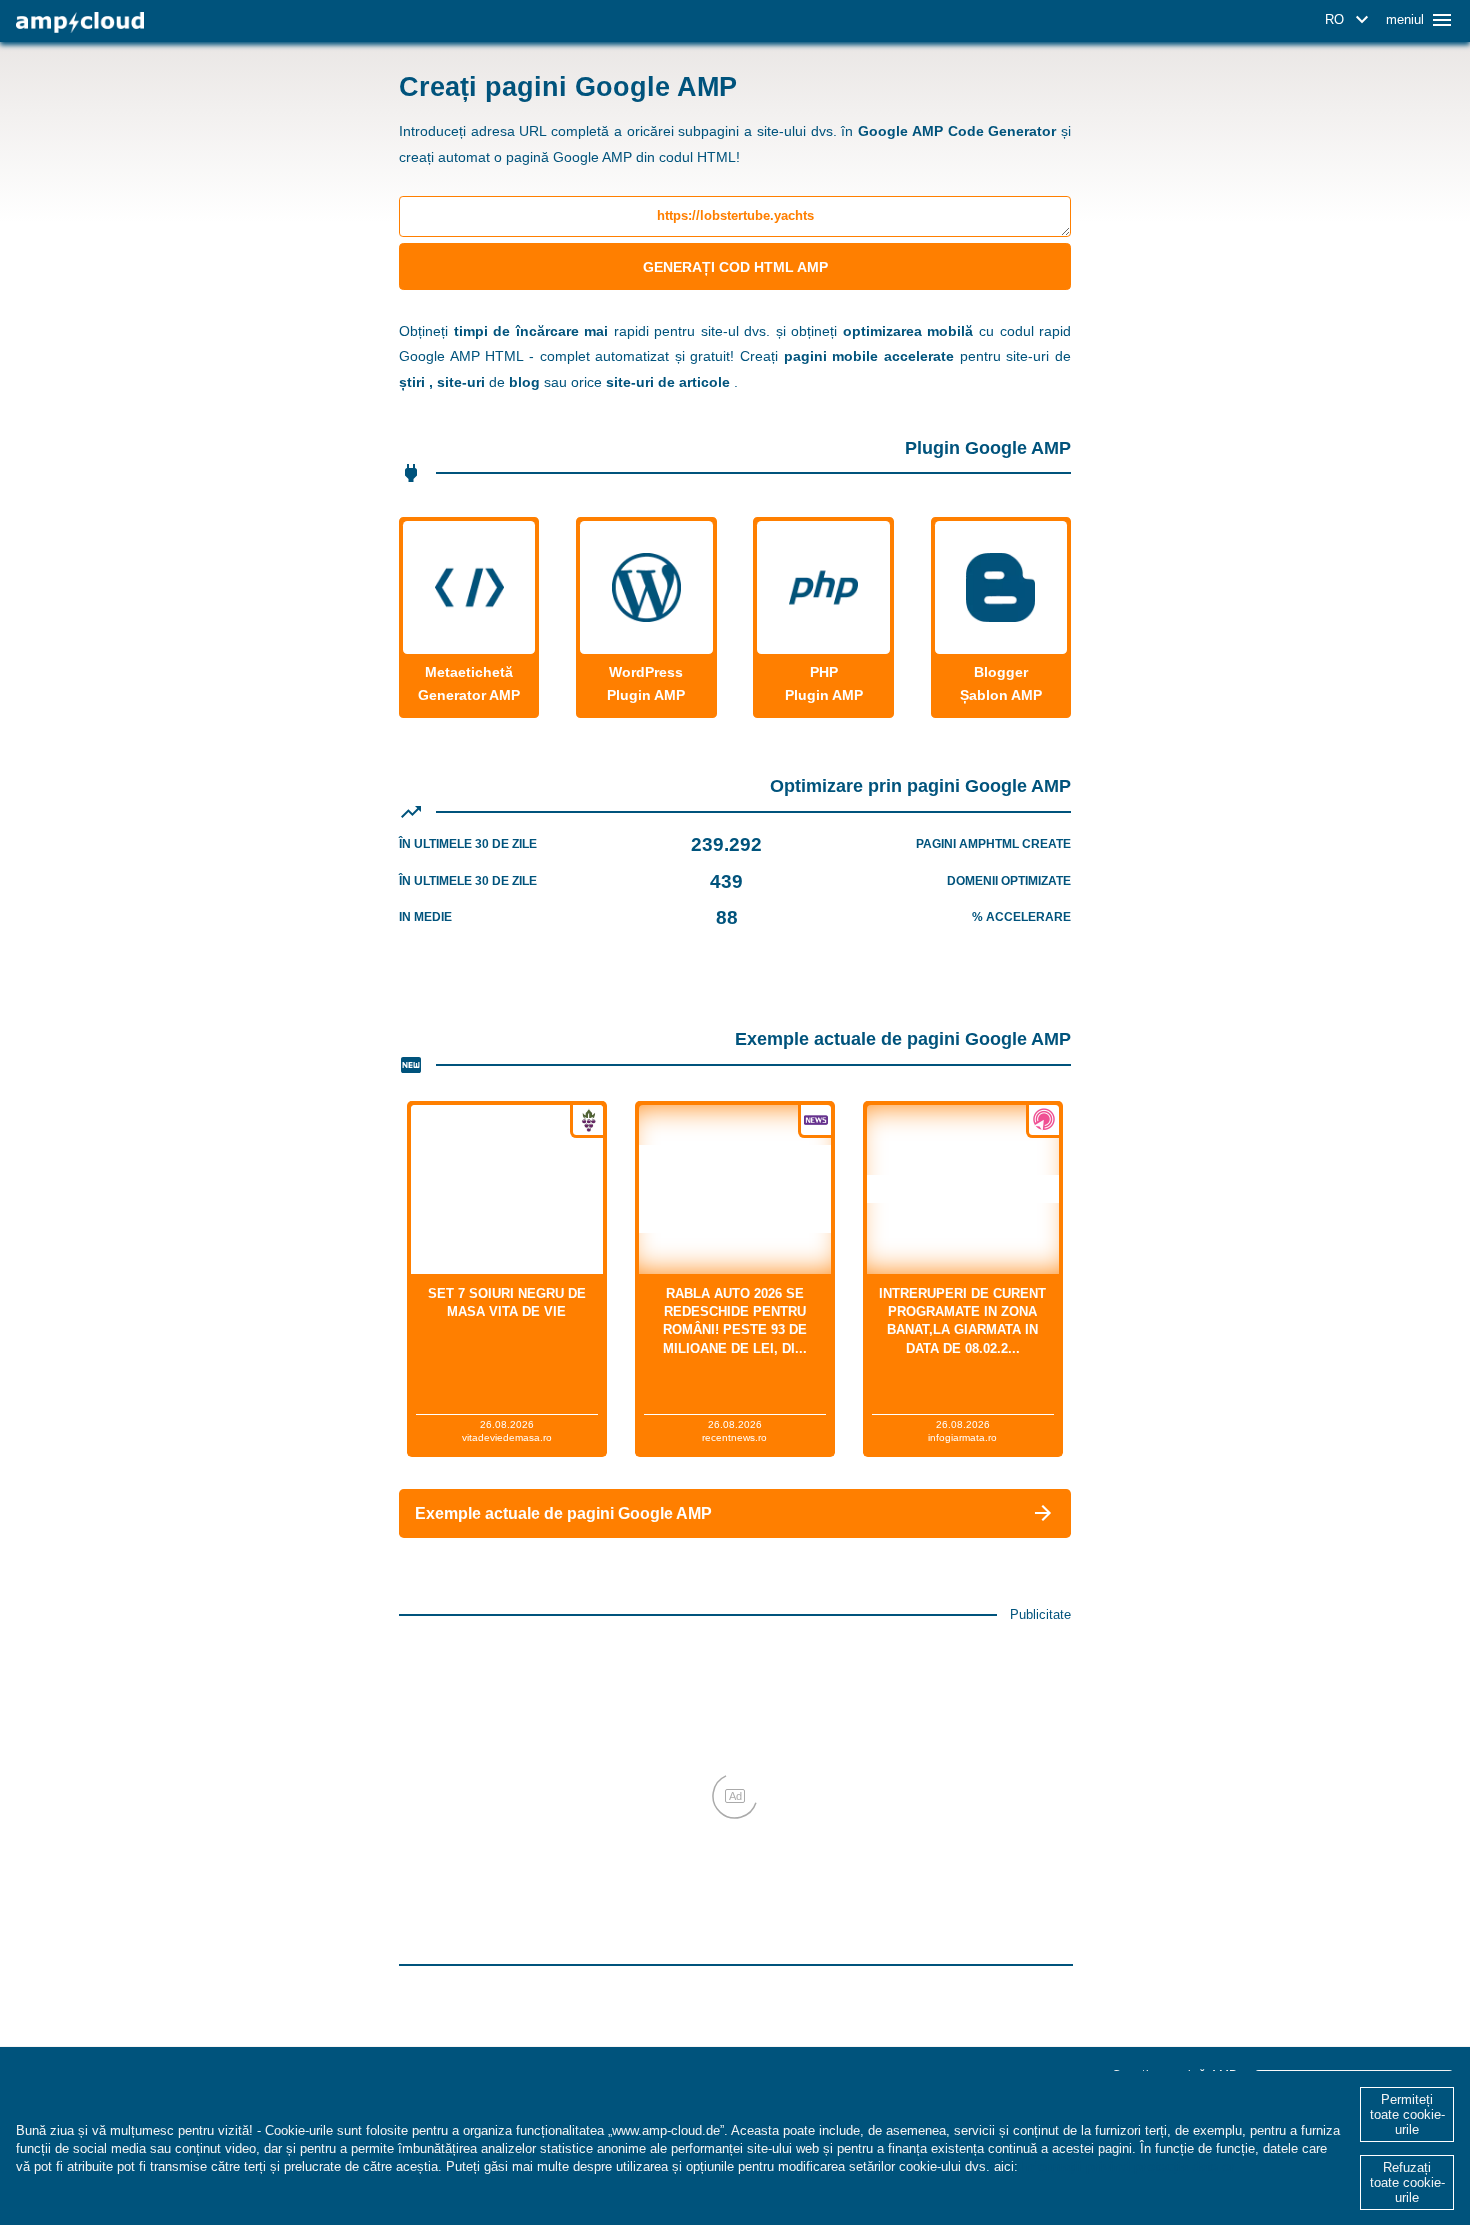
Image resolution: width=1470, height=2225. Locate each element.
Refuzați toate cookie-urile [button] (1407, 2182)
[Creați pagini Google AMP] (80, 22)
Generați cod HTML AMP (735, 267)
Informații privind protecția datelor (1128, 2166)
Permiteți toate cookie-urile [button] (1407, 2114)
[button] (1350, 20)
